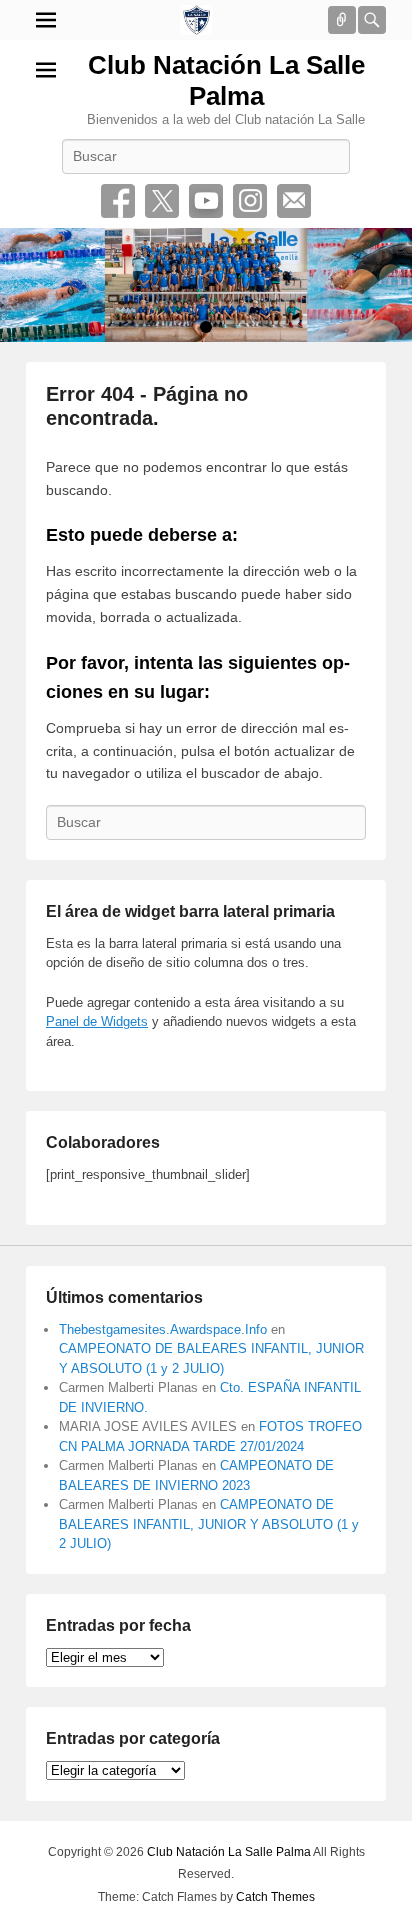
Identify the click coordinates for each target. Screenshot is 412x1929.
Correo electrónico (294, 201)
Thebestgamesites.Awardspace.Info (163, 1329)
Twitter (162, 201)
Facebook (118, 201)
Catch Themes (275, 1897)
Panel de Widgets (97, 1021)
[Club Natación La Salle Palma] (196, 20)
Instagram (250, 201)
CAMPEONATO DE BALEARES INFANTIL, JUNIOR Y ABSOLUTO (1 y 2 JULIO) (209, 1524)
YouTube (206, 201)
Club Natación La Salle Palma (226, 80)
